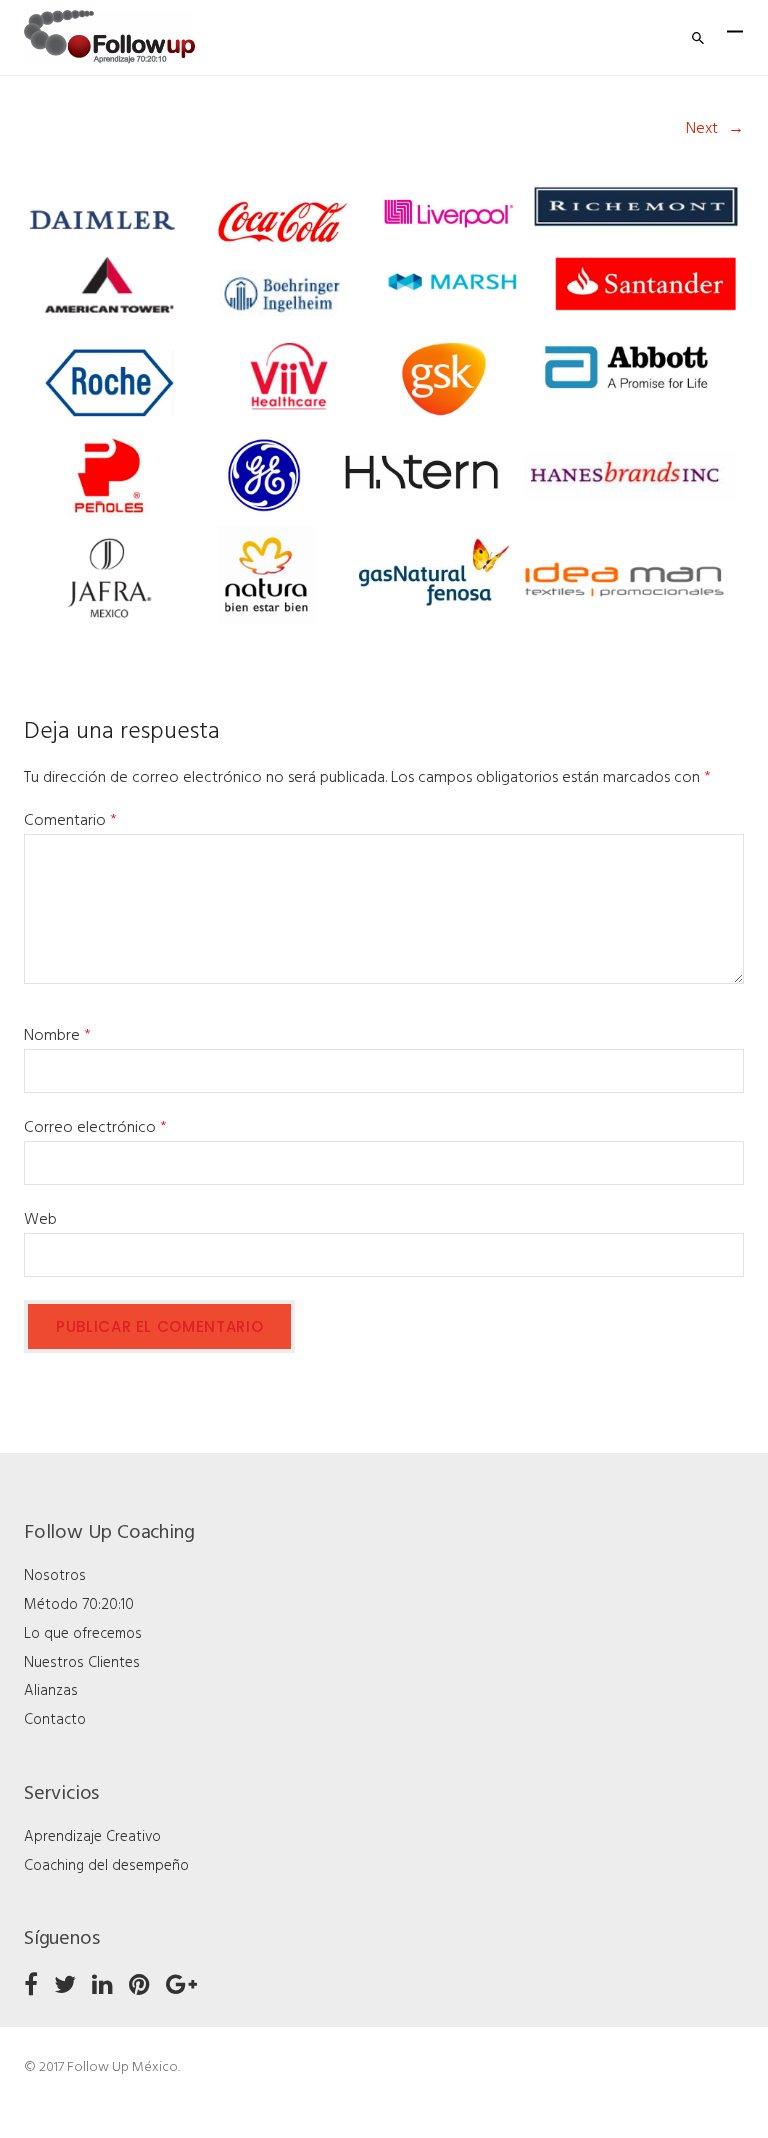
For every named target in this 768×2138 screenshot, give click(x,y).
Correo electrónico (95, 1128)
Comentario (70, 821)
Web (40, 1220)
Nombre (57, 1036)
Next (702, 129)
